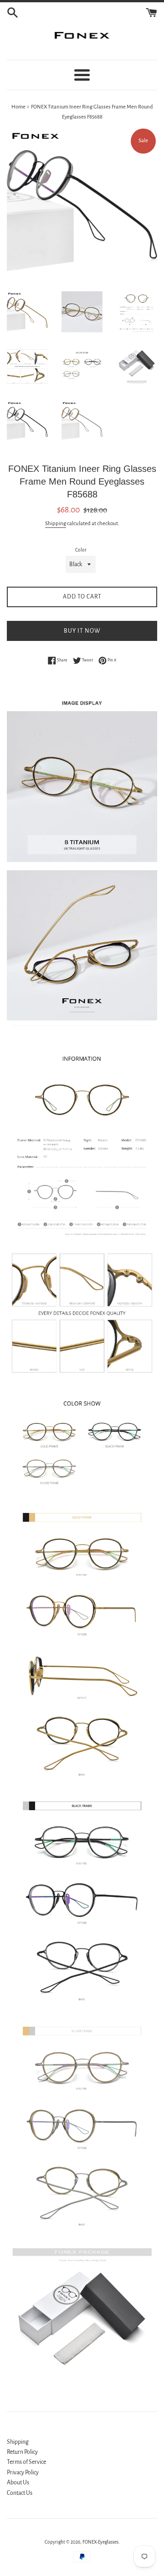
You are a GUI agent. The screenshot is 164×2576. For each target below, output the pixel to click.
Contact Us (20, 2493)
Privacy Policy (23, 2473)
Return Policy (22, 2452)
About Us (18, 2483)
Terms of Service (26, 2462)
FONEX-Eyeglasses (100, 2542)
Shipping (56, 524)
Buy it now (82, 631)
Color (81, 550)
